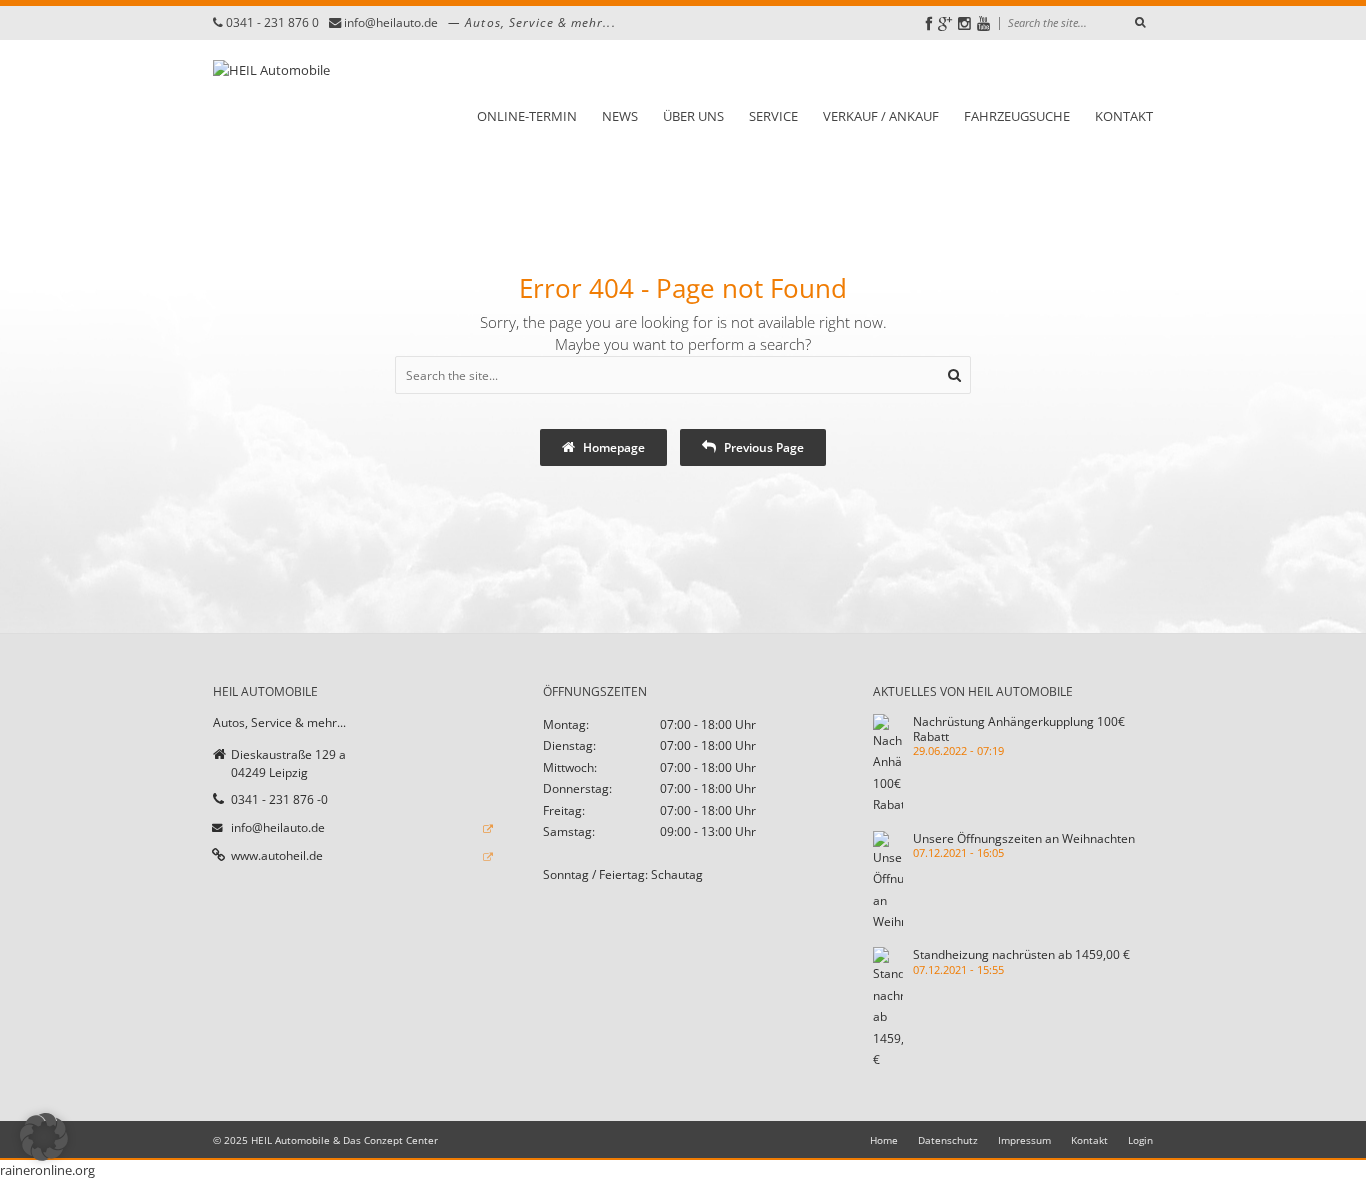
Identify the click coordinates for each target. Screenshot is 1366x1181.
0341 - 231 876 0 (272, 22)
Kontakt (1124, 116)
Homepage (612, 447)
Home (884, 1140)
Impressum (1024, 1140)
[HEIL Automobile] (271, 115)
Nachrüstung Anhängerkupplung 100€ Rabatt (1019, 728)
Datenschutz (948, 1140)
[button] (44, 1137)
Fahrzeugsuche (1017, 116)
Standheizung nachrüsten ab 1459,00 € (1021, 954)
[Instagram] (964, 23)
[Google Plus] (945, 23)
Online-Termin (527, 116)
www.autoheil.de (277, 855)
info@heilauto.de (391, 22)
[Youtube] (983, 23)
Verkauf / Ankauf (881, 116)
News (620, 116)
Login (1140, 1140)
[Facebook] (929, 23)
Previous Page (762, 447)
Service (773, 116)
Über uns (693, 116)
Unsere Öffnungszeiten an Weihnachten (1024, 838)
